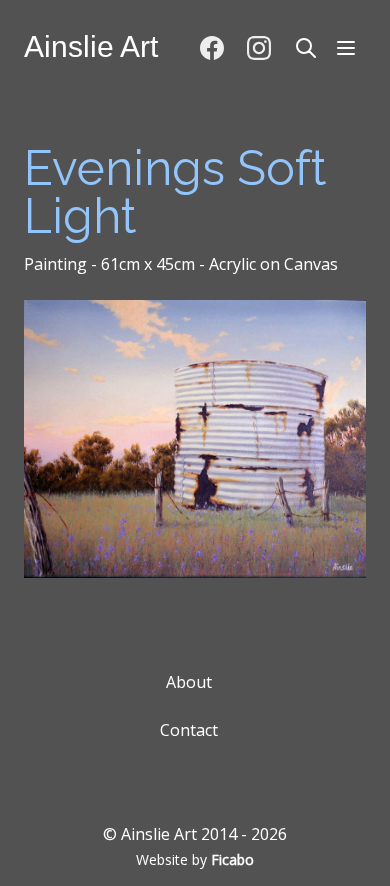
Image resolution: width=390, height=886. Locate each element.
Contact (189, 730)
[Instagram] (258, 48)
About (189, 682)
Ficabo (232, 859)
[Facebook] (211, 48)
